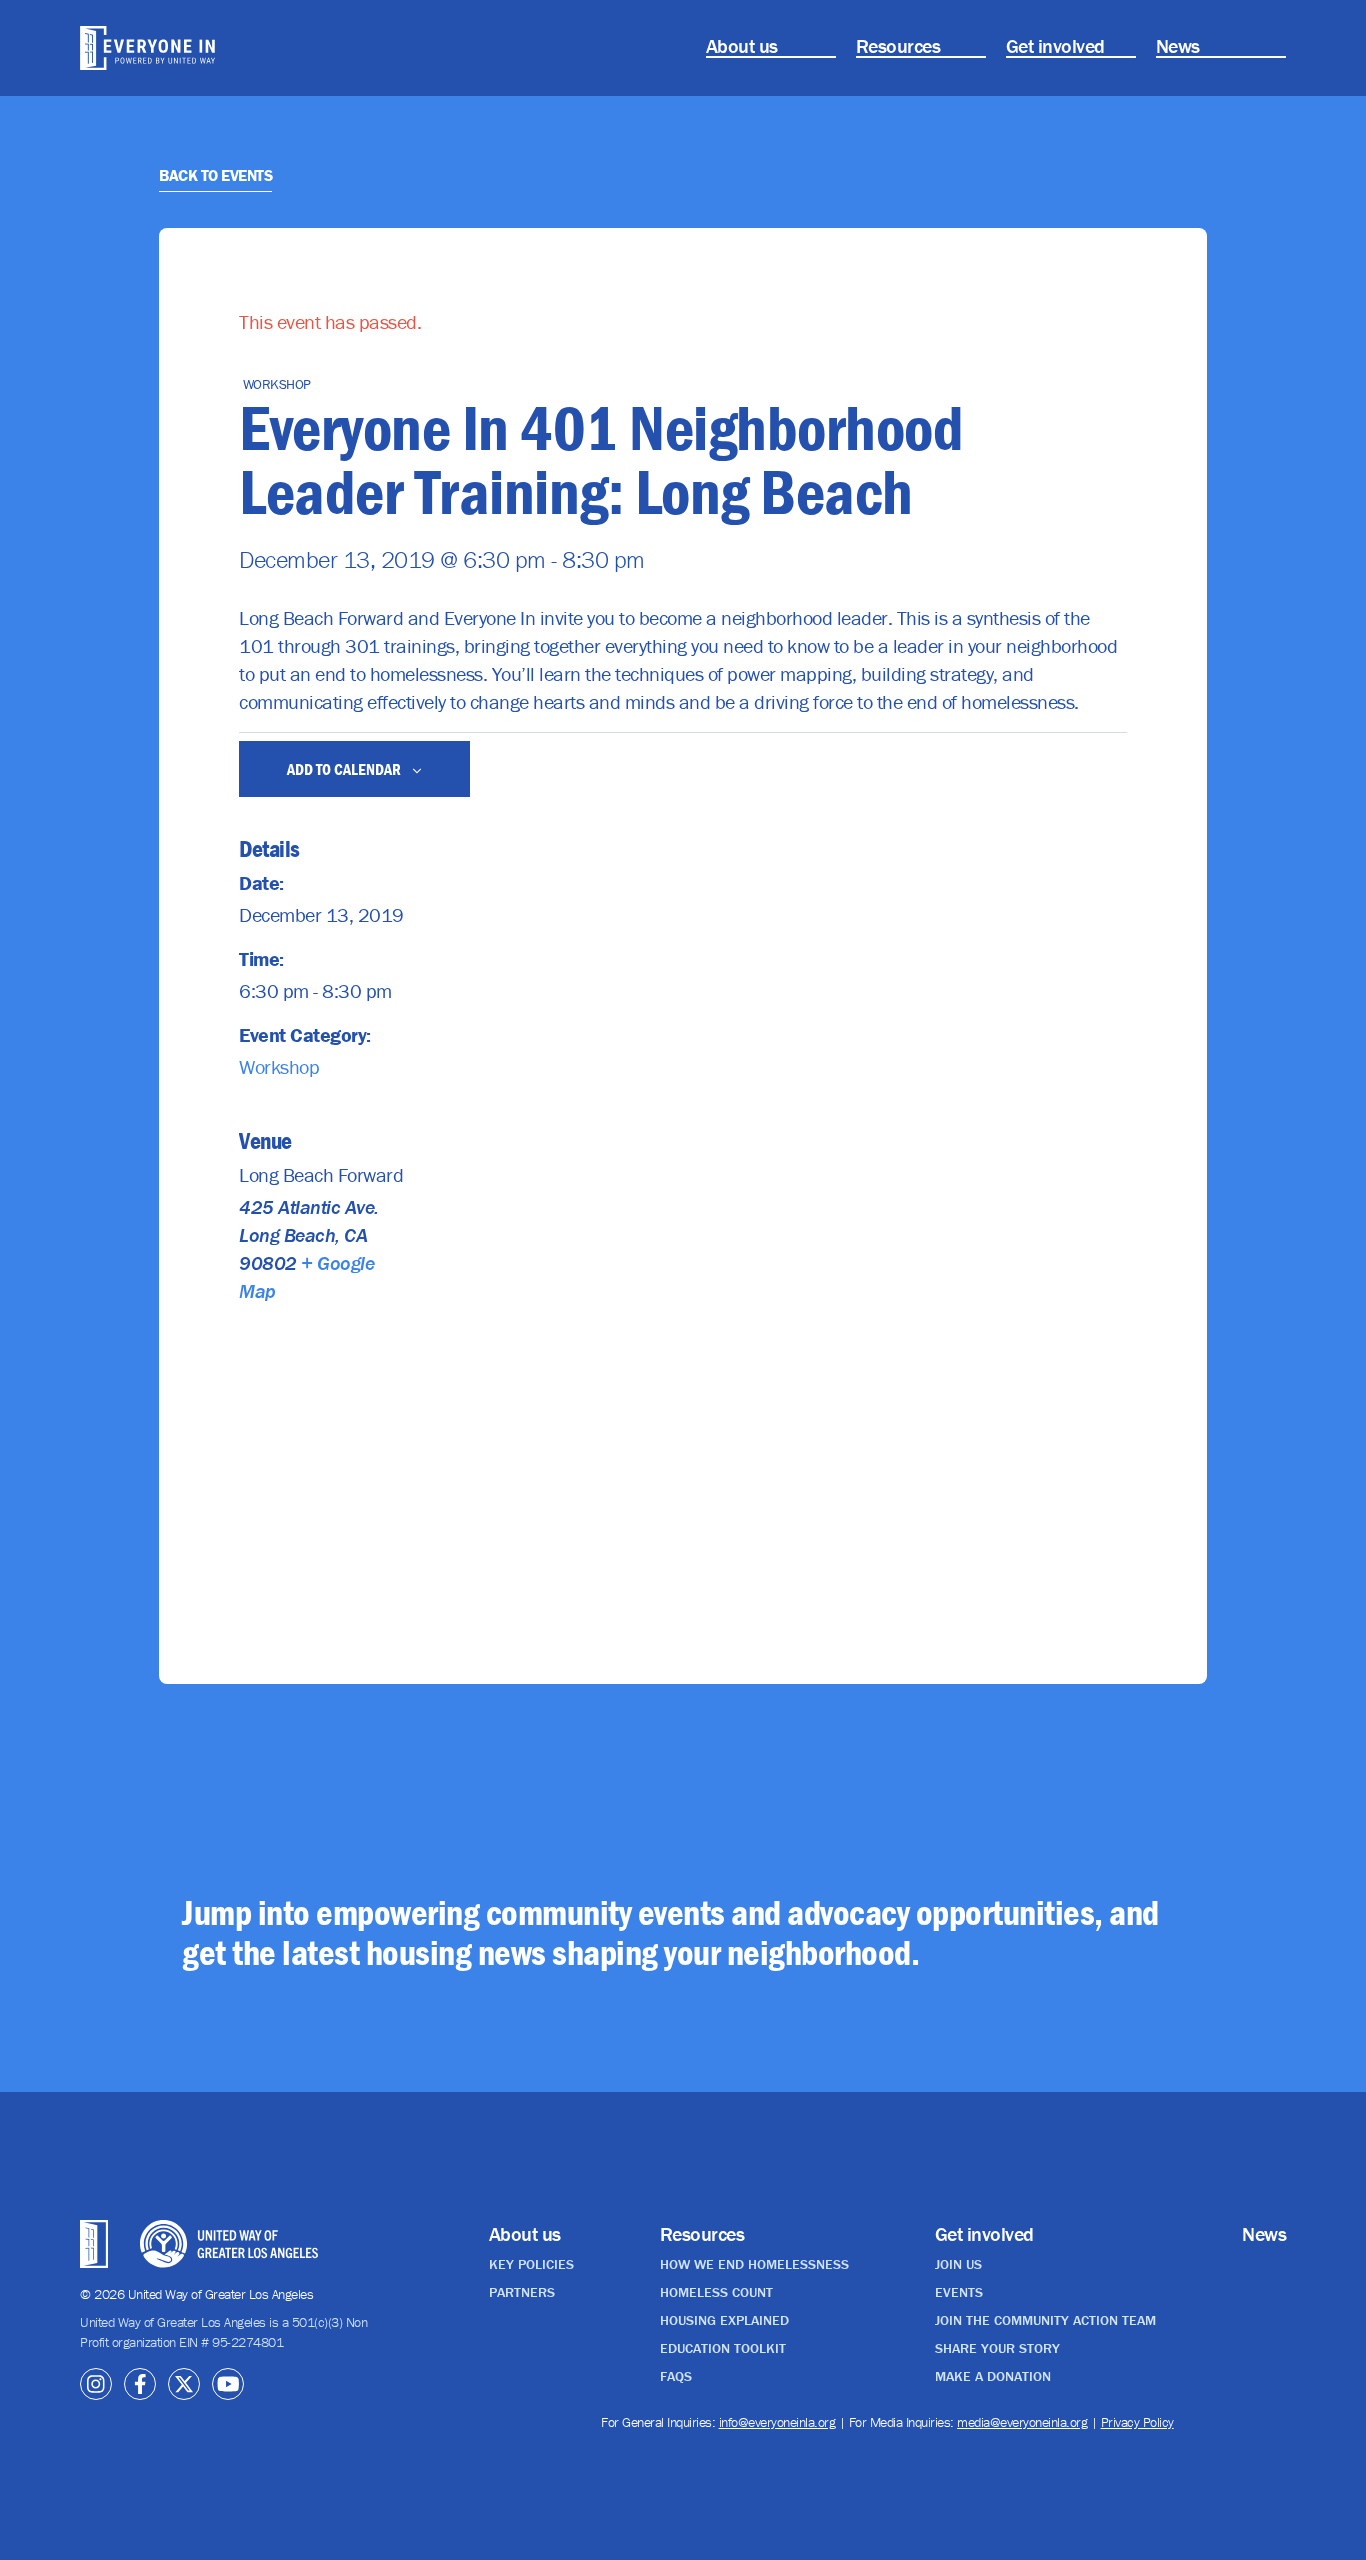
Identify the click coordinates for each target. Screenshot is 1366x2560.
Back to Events (215, 175)
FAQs (676, 2376)
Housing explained (724, 2320)
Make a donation (993, 2376)
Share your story (997, 2348)
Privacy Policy (1137, 2422)
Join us (958, 2264)
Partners (522, 2292)
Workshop (279, 1066)
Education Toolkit (723, 2348)
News (1178, 45)
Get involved (1055, 45)
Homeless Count (716, 2292)
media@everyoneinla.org (1022, 2422)
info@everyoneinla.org (777, 2422)
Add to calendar (345, 769)
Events (959, 2292)
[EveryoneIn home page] (172, 48)
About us (742, 45)
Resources (898, 45)
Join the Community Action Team (1045, 2320)
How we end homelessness (754, 2264)
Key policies (531, 2264)
